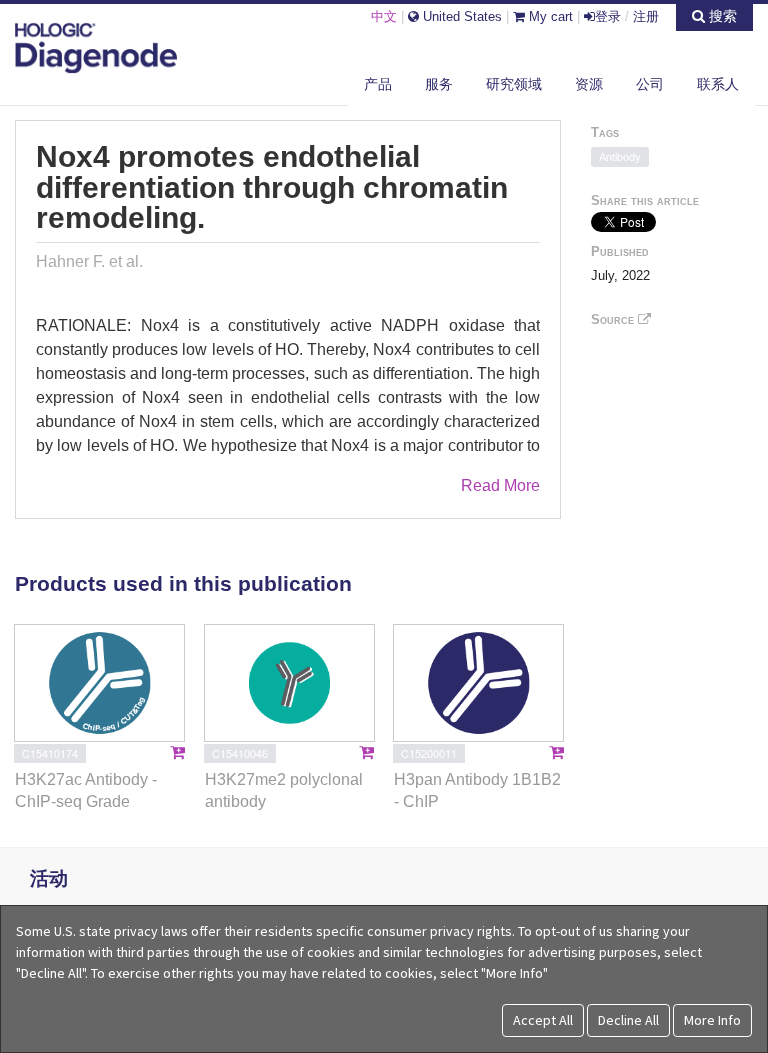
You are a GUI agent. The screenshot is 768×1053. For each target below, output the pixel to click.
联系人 (718, 84)
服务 (439, 84)
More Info (712, 1020)
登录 (608, 16)
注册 (646, 16)
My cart (549, 16)
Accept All (543, 1020)
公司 (650, 84)
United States (460, 16)
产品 (378, 84)
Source (614, 319)
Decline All (628, 1020)
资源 (589, 84)
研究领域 (514, 84)
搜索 (721, 16)
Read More (500, 485)
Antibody (620, 157)
